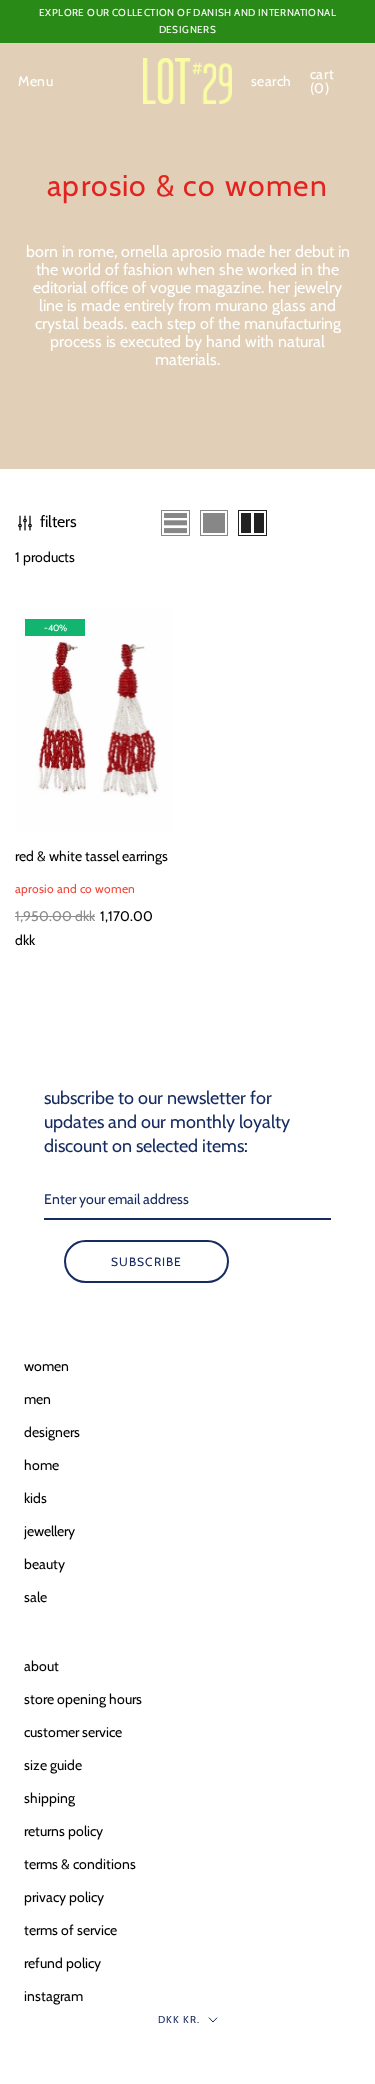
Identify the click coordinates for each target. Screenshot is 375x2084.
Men (37, 1399)
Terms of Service (70, 1930)
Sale (35, 1597)
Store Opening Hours (83, 1699)
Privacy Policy (64, 1897)
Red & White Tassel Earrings (91, 856)
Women (46, 1366)
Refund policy (62, 1963)
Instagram (53, 1996)
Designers (52, 1432)
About (41, 1666)
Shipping (49, 1798)
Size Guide (53, 1765)
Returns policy (63, 1831)
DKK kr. (179, 2019)
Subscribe (147, 1261)
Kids (35, 1498)
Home (41, 1465)
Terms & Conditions (80, 1864)
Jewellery (49, 1531)
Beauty (44, 1564)
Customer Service (73, 1732)
